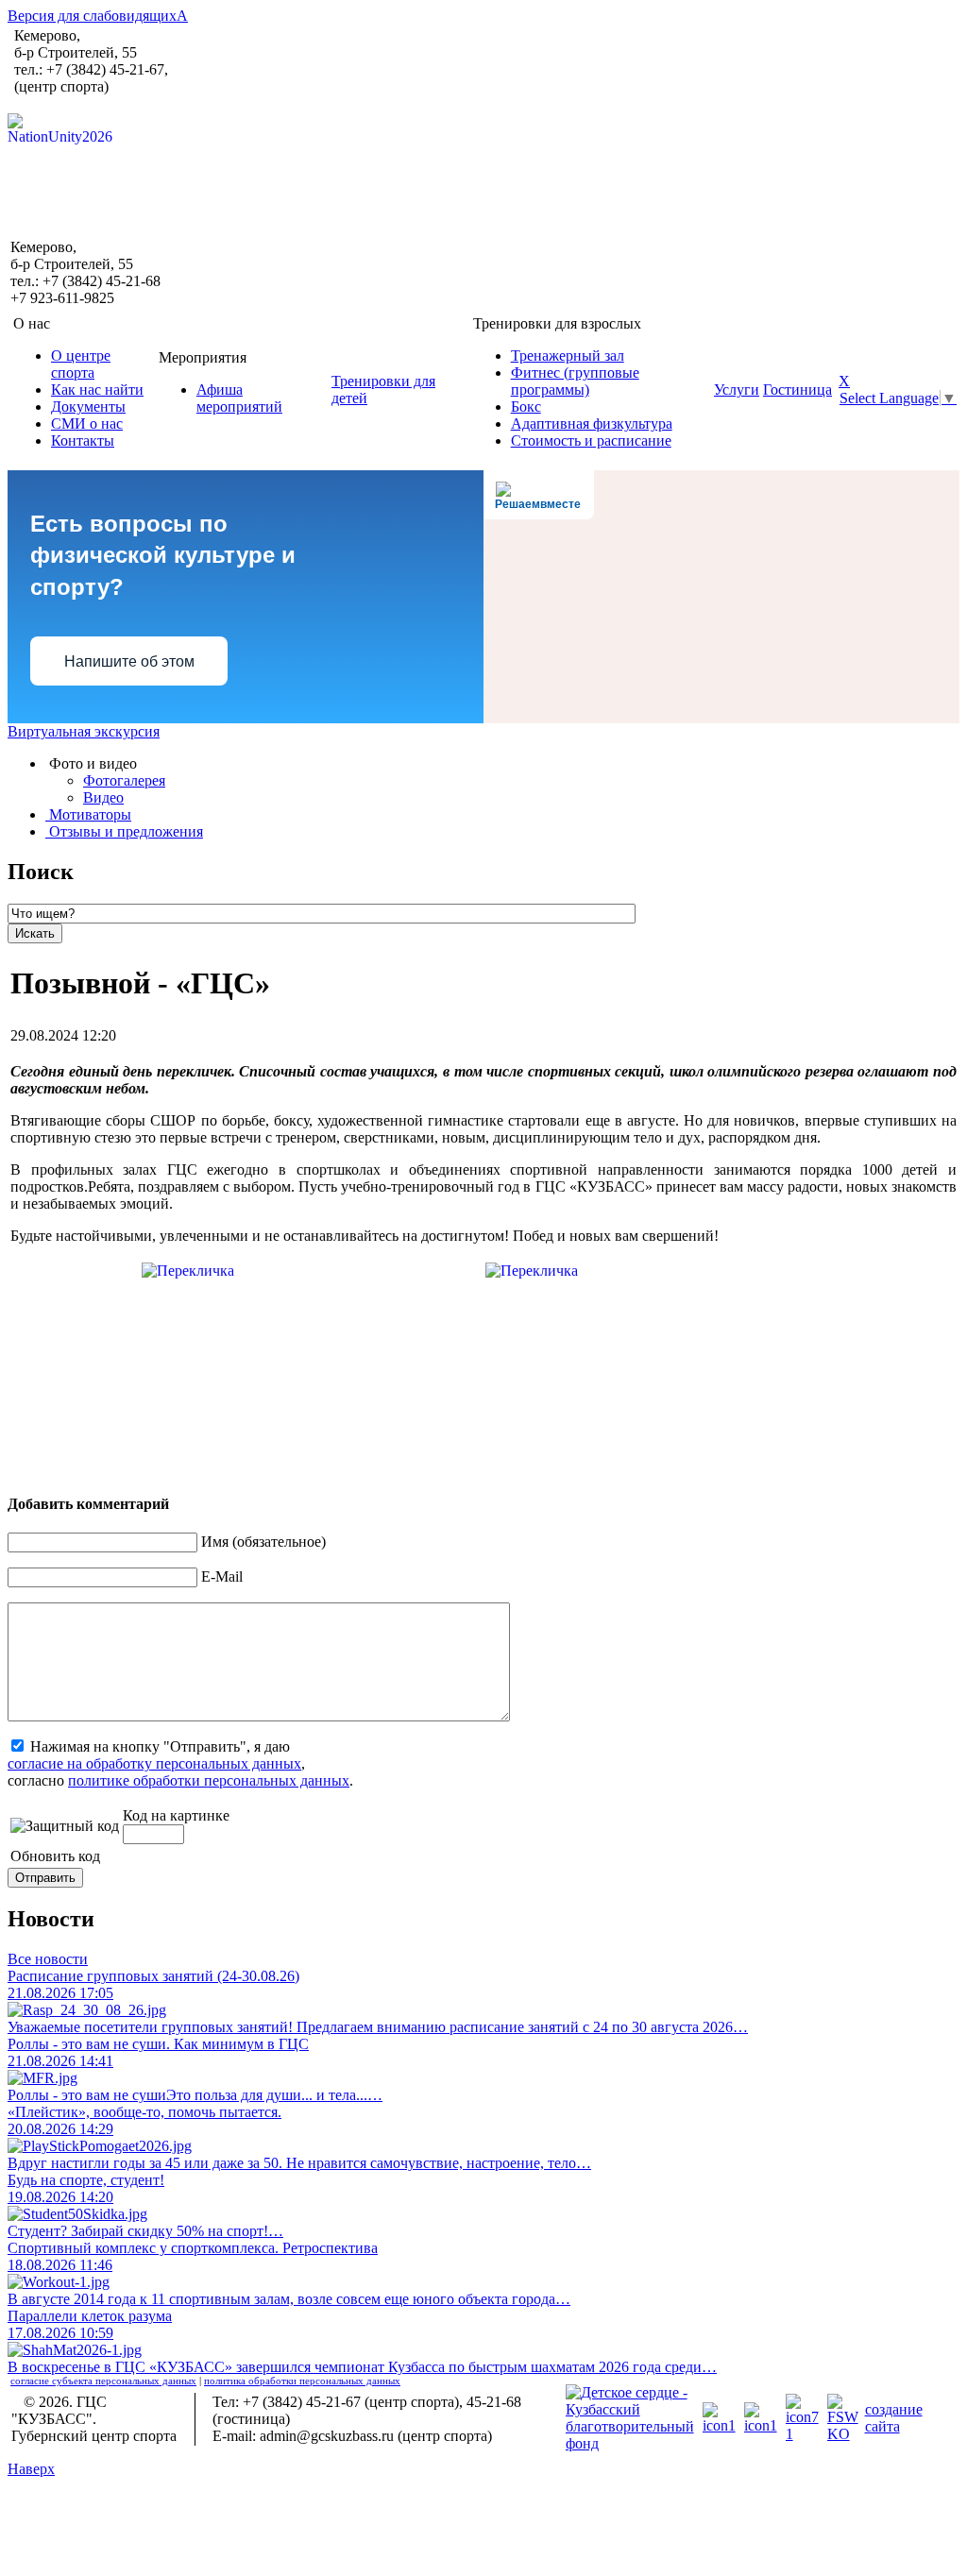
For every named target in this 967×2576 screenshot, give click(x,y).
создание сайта (894, 2418)
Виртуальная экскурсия (84, 731)
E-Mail (222, 1576)
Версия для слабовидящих (98, 16)
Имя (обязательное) (263, 1542)
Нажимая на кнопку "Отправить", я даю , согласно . (180, 1763)
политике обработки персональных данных (209, 1780)
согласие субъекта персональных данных (103, 2381)
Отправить (45, 1878)
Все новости (48, 1959)
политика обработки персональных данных (302, 2381)
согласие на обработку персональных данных (154, 1763)
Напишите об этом (129, 661)
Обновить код (55, 1856)
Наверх (31, 2469)
